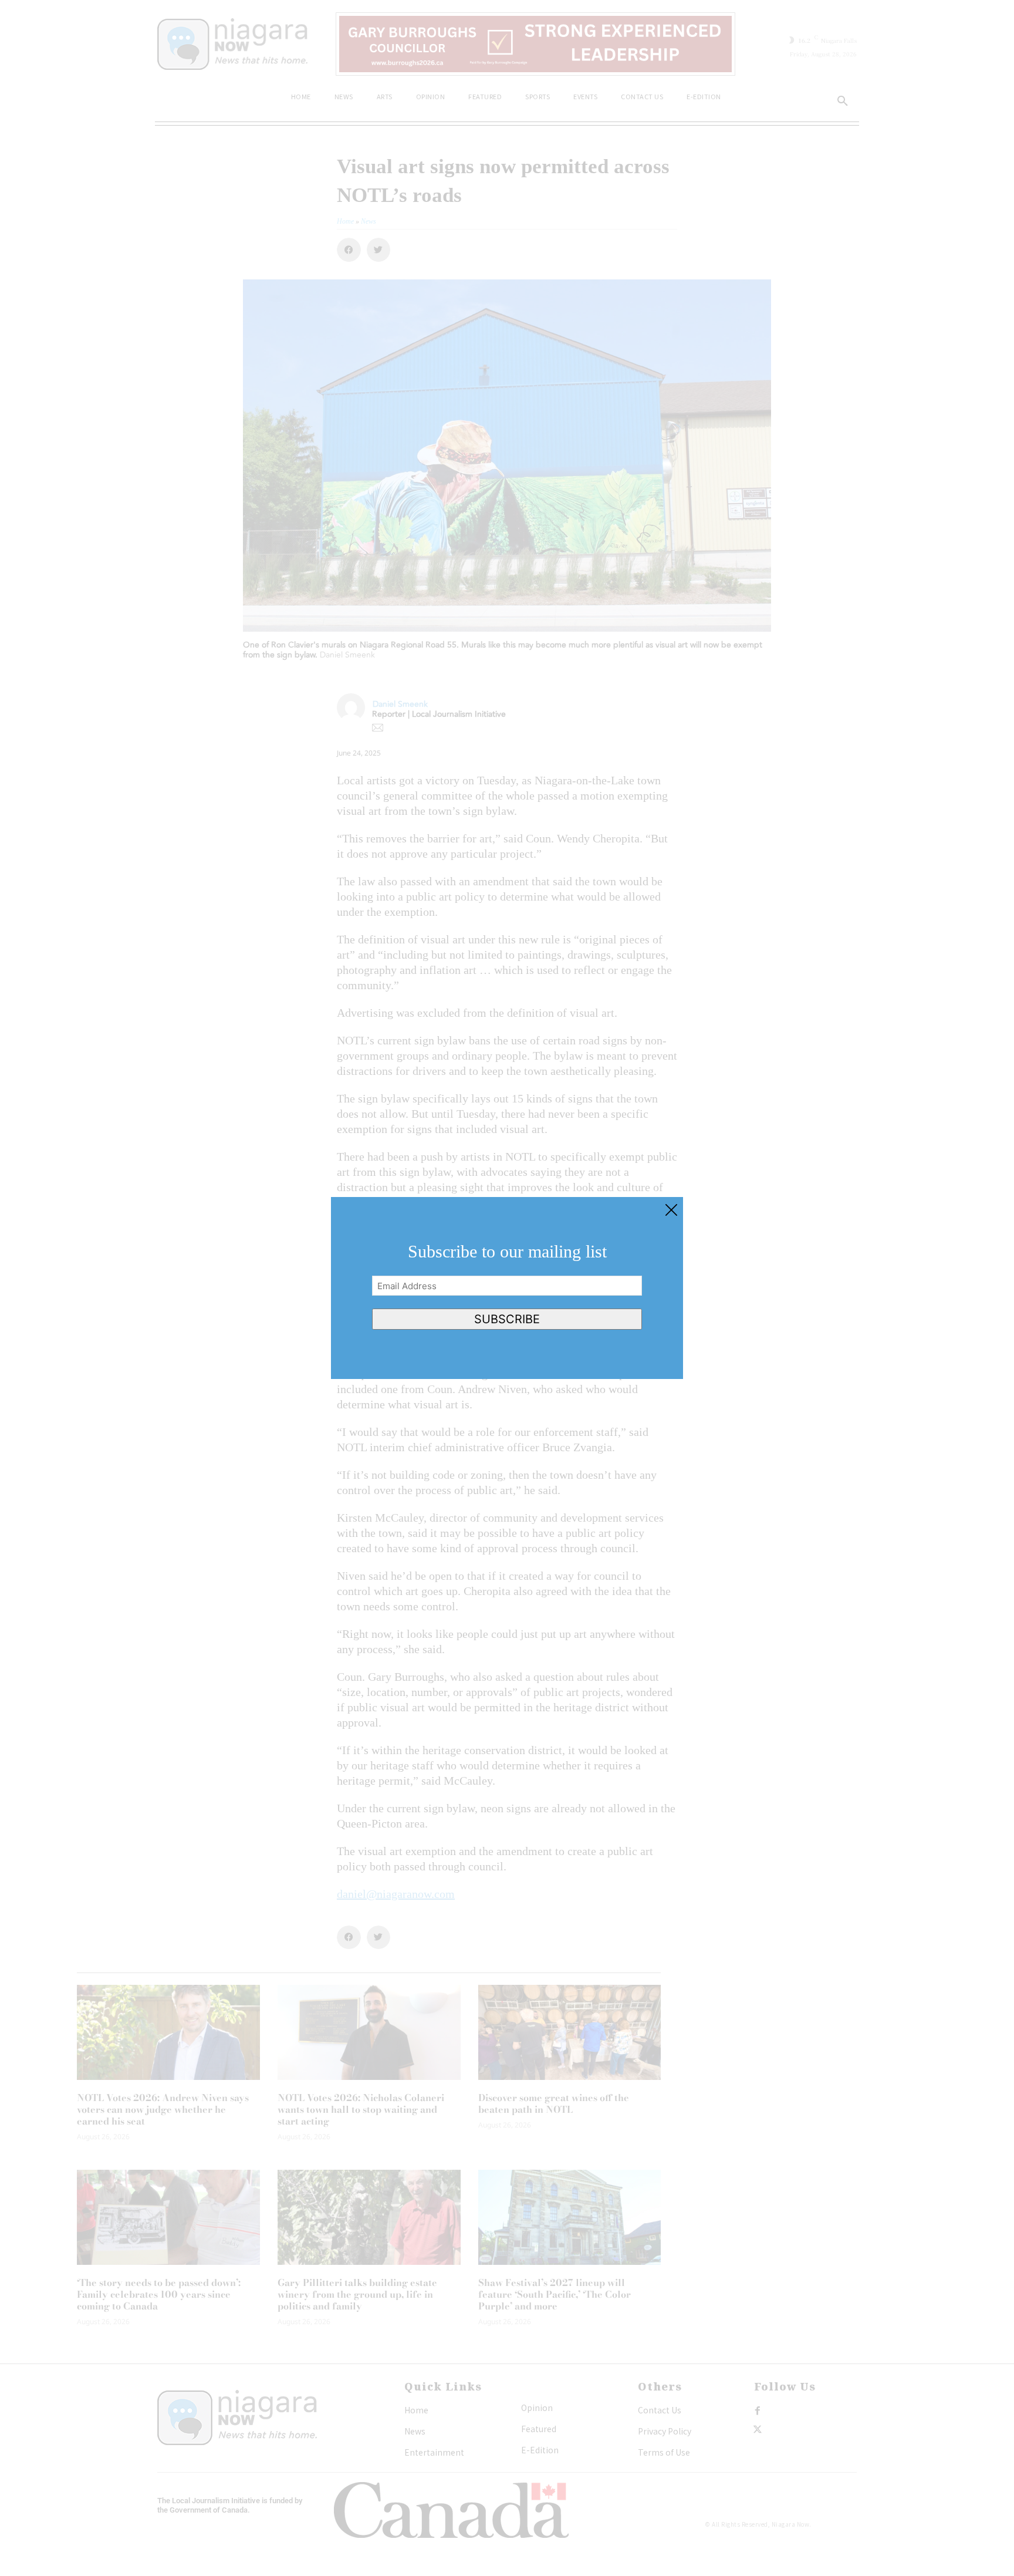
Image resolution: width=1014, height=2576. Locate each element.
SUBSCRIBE (507, 1319)
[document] (507, 1288)
